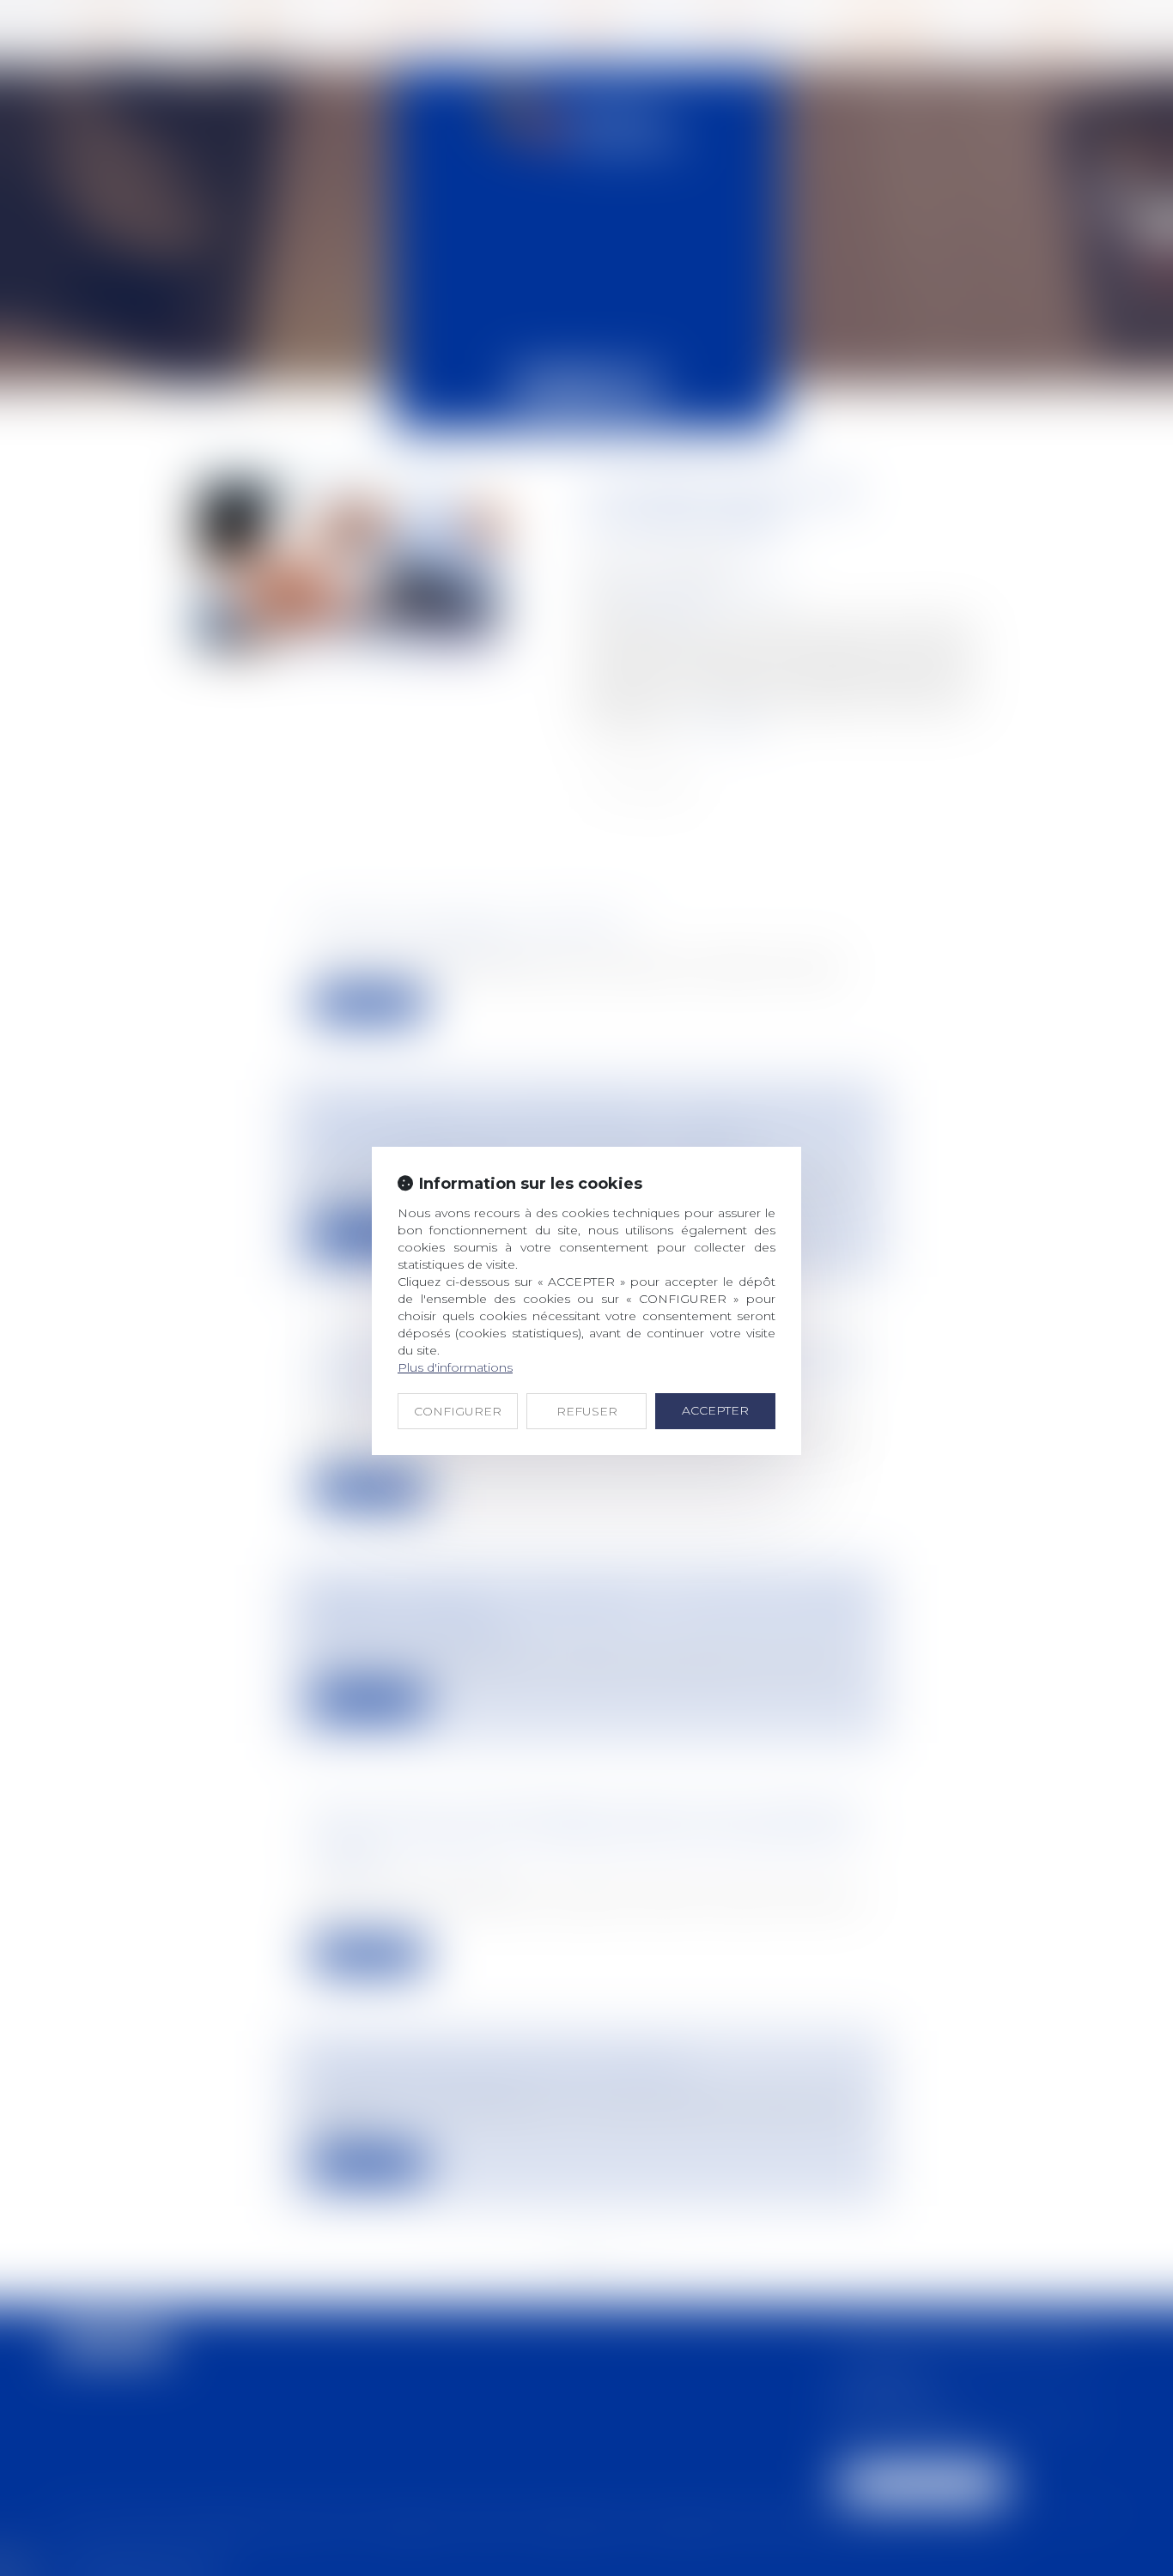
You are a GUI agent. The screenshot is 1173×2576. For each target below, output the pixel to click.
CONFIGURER (458, 1411)
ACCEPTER (715, 1410)
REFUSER (587, 1411)
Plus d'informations (455, 1367)
